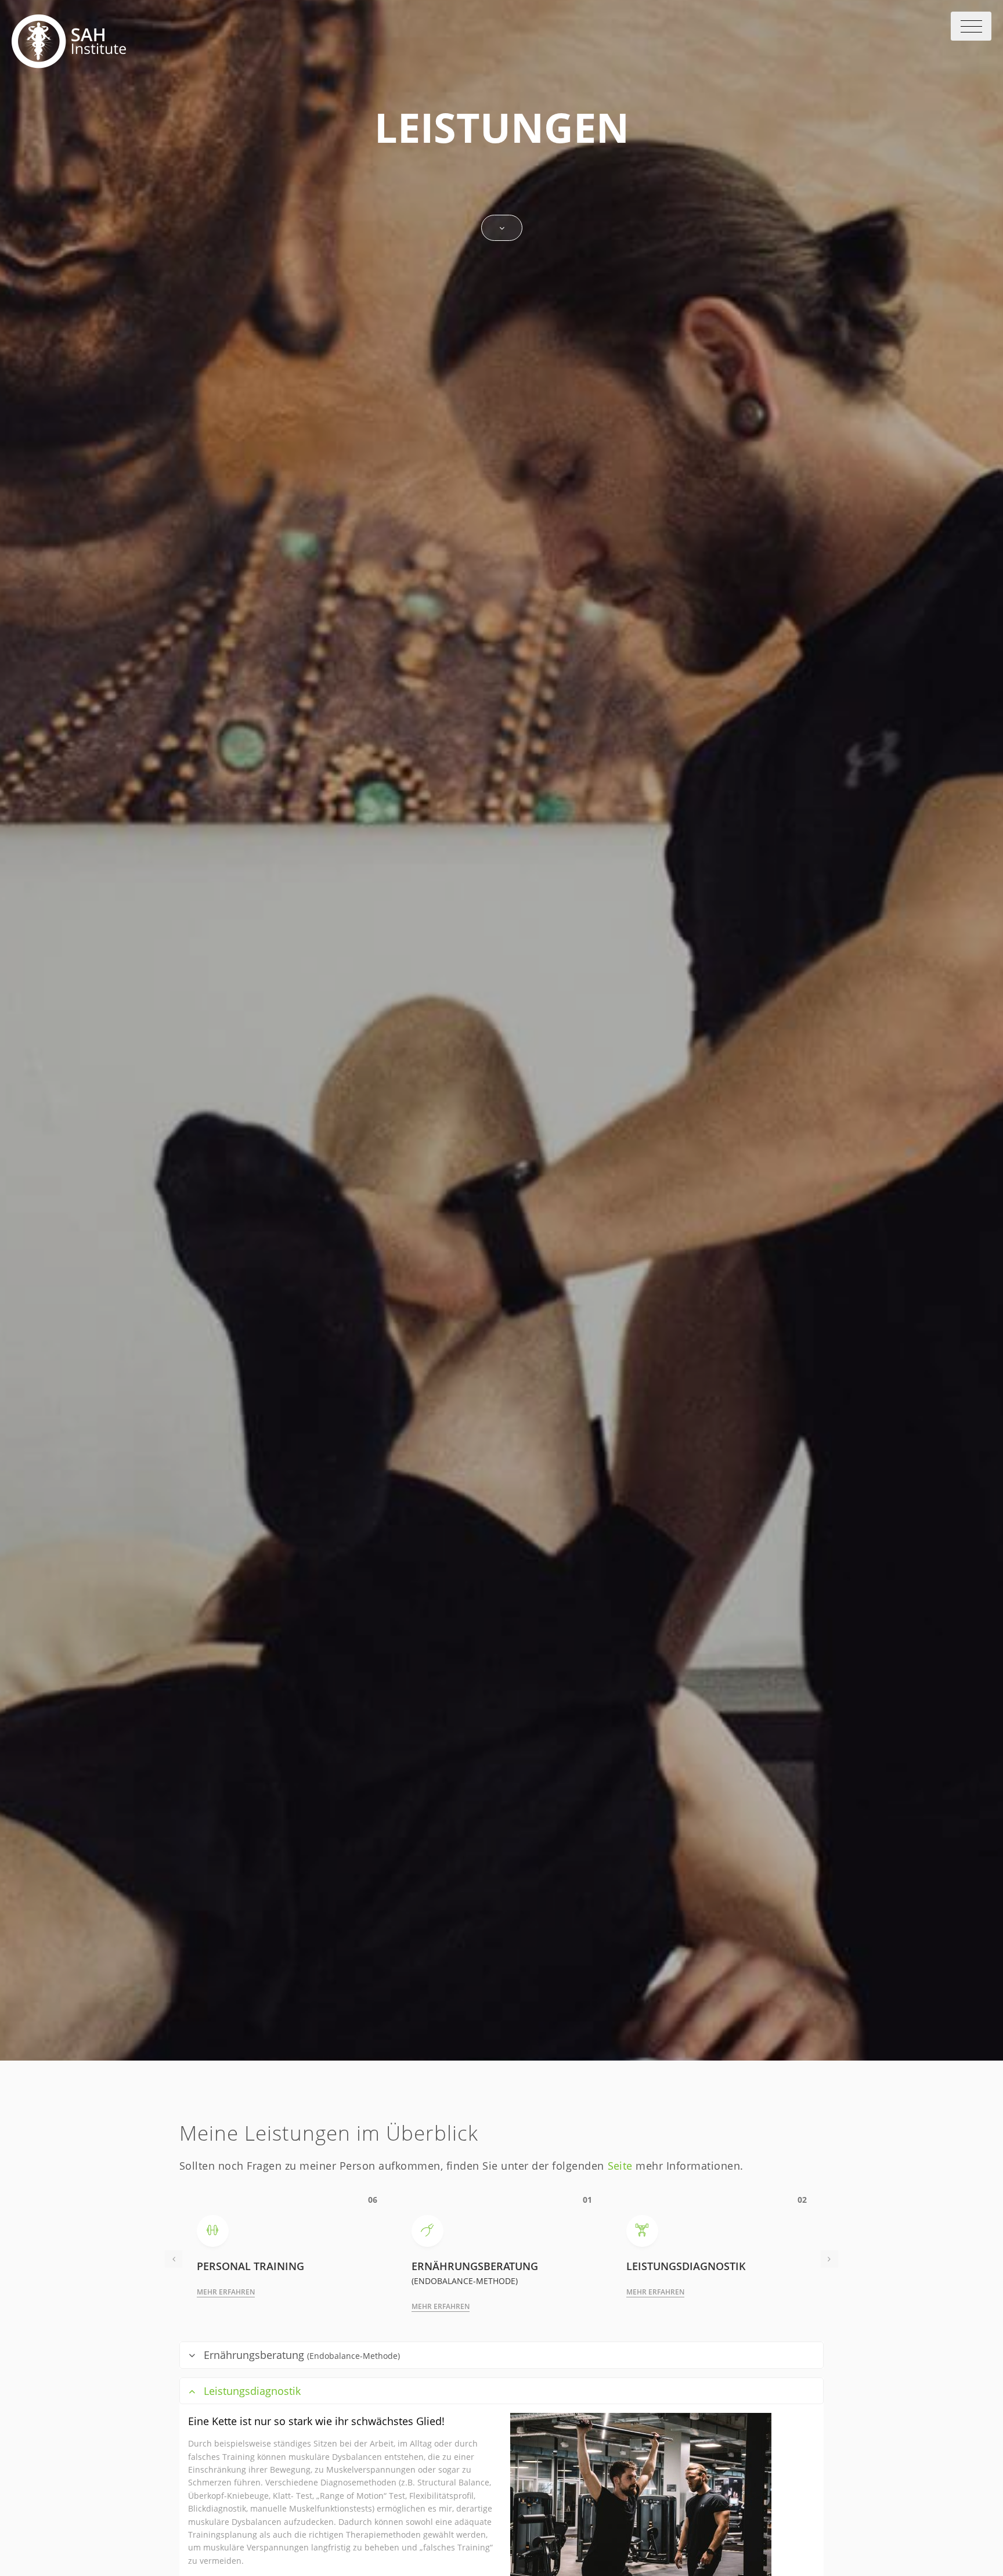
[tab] (501, 2355)
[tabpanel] (502, 2259)
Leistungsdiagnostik (252, 2391)
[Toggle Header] (971, 26)
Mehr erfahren (226, 2292)
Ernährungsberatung (302, 2355)
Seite (620, 2166)
